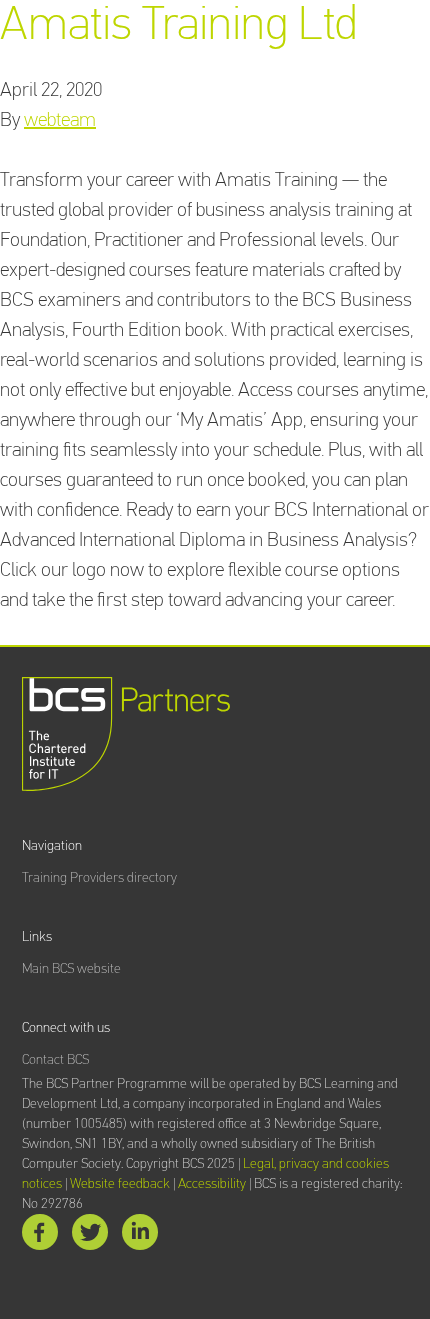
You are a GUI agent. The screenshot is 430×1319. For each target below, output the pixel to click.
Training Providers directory (99, 878)
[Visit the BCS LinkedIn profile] (140, 1236)
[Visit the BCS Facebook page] (40, 1236)
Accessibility (212, 1184)
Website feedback (120, 1184)
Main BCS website (71, 969)
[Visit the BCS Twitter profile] (90, 1236)
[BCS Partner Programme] (126, 734)
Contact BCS (55, 1060)
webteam (60, 120)
